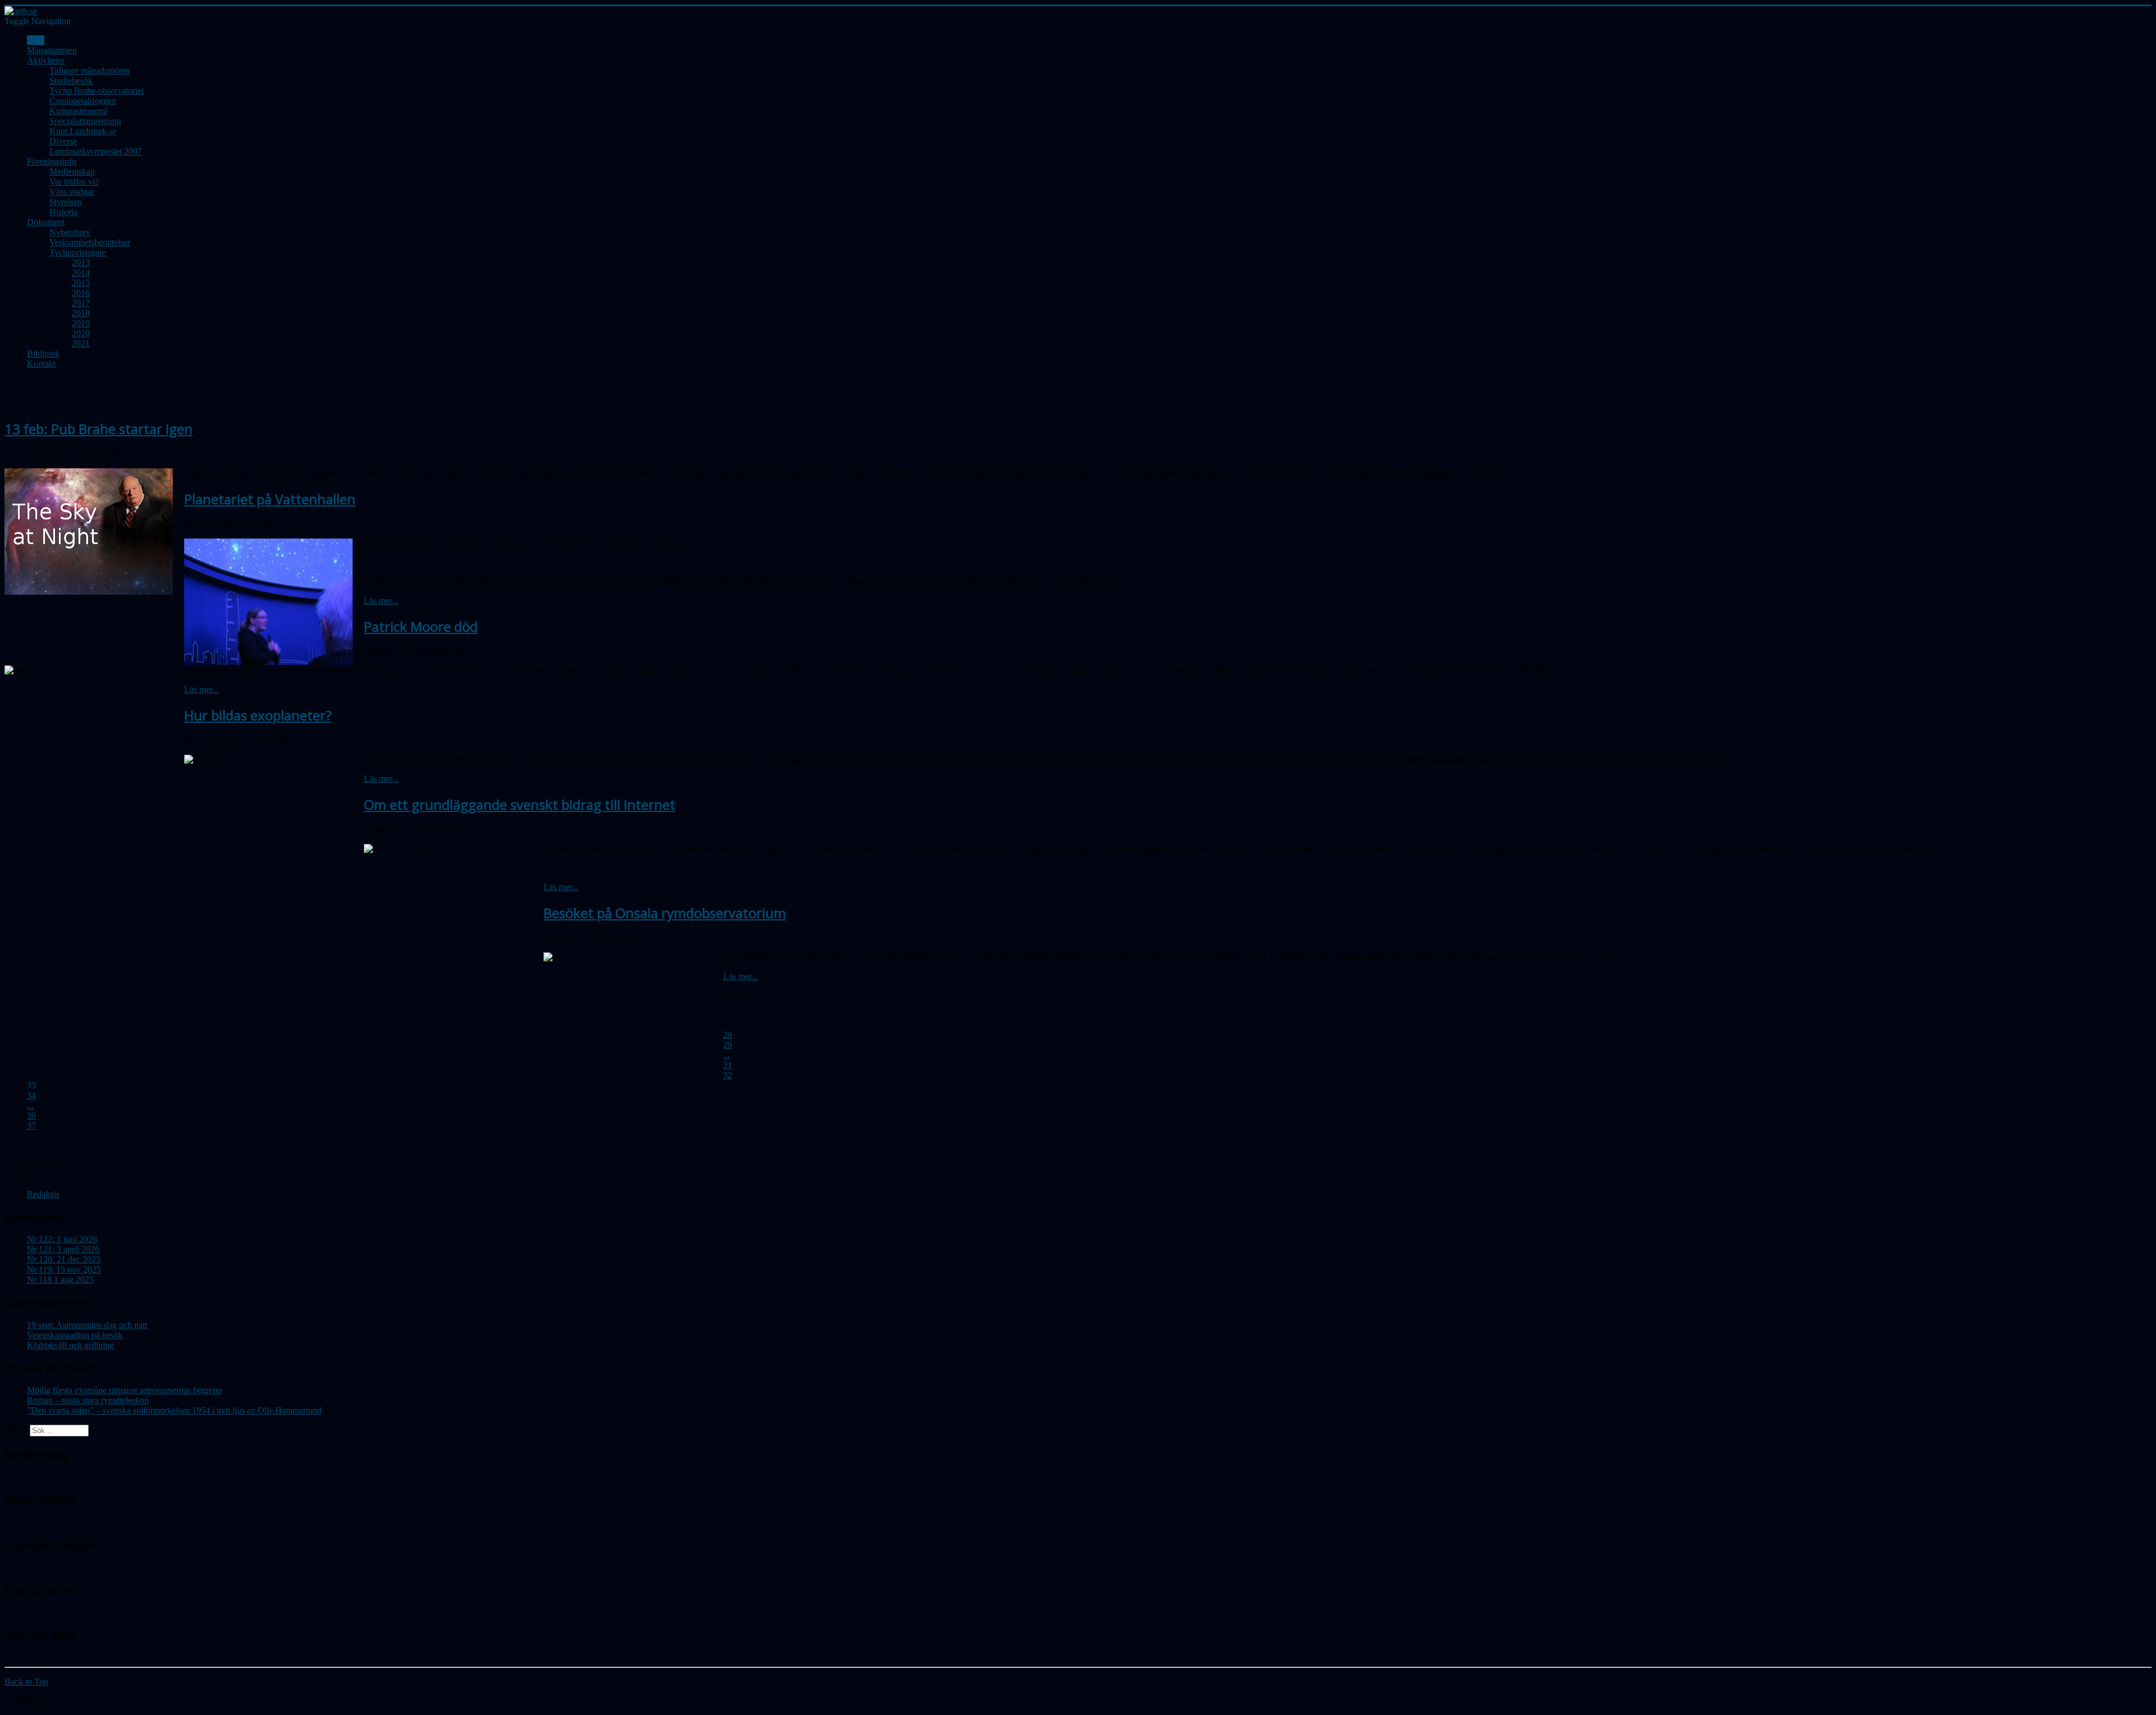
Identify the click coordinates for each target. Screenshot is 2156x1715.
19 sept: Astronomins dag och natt (87, 1325)
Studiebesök (71, 81)
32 (728, 1075)
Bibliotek (43, 354)
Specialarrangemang (85, 121)
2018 (81, 313)
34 (31, 1095)
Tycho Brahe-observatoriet (97, 91)
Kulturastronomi (78, 111)
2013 (81, 263)
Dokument (46, 222)
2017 (81, 303)
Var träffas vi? (74, 182)
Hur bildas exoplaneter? (258, 715)
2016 (81, 293)
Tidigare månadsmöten (90, 70)
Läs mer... (381, 601)
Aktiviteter (46, 60)
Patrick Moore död (421, 626)
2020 (81, 333)
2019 (81, 323)
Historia (63, 212)
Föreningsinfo (52, 161)
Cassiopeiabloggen (83, 101)
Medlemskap (72, 172)
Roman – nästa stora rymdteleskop (88, 1400)
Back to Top (26, 1682)
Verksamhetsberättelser (90, 242)
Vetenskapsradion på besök (75, 1335)
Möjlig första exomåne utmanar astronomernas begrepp (124, 1390)
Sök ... (16, 1430)
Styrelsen (66, 202)
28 (728, 1035)
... (727, 1055)
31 (728, 1065)
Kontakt (41, 364)
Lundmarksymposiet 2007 (96, 151)
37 (31, 1126)
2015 (81, 283)
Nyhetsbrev (70, 232)
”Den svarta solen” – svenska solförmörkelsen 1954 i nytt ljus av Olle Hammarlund (174, 1410)
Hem (36, 40)
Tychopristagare (78, 252)
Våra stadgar (72, 192)
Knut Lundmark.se (83, 131)
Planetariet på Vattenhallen (270, 499)
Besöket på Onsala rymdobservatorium (665, 913)
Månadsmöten (52, 50)
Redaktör (43, 1194)
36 (31, 1116)
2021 (81, 343)
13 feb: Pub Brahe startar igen (99, 429)
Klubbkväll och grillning (70, 1345)
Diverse (63, 141)
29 (728, 1045)
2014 (81, 273)
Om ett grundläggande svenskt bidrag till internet (520, 804)
